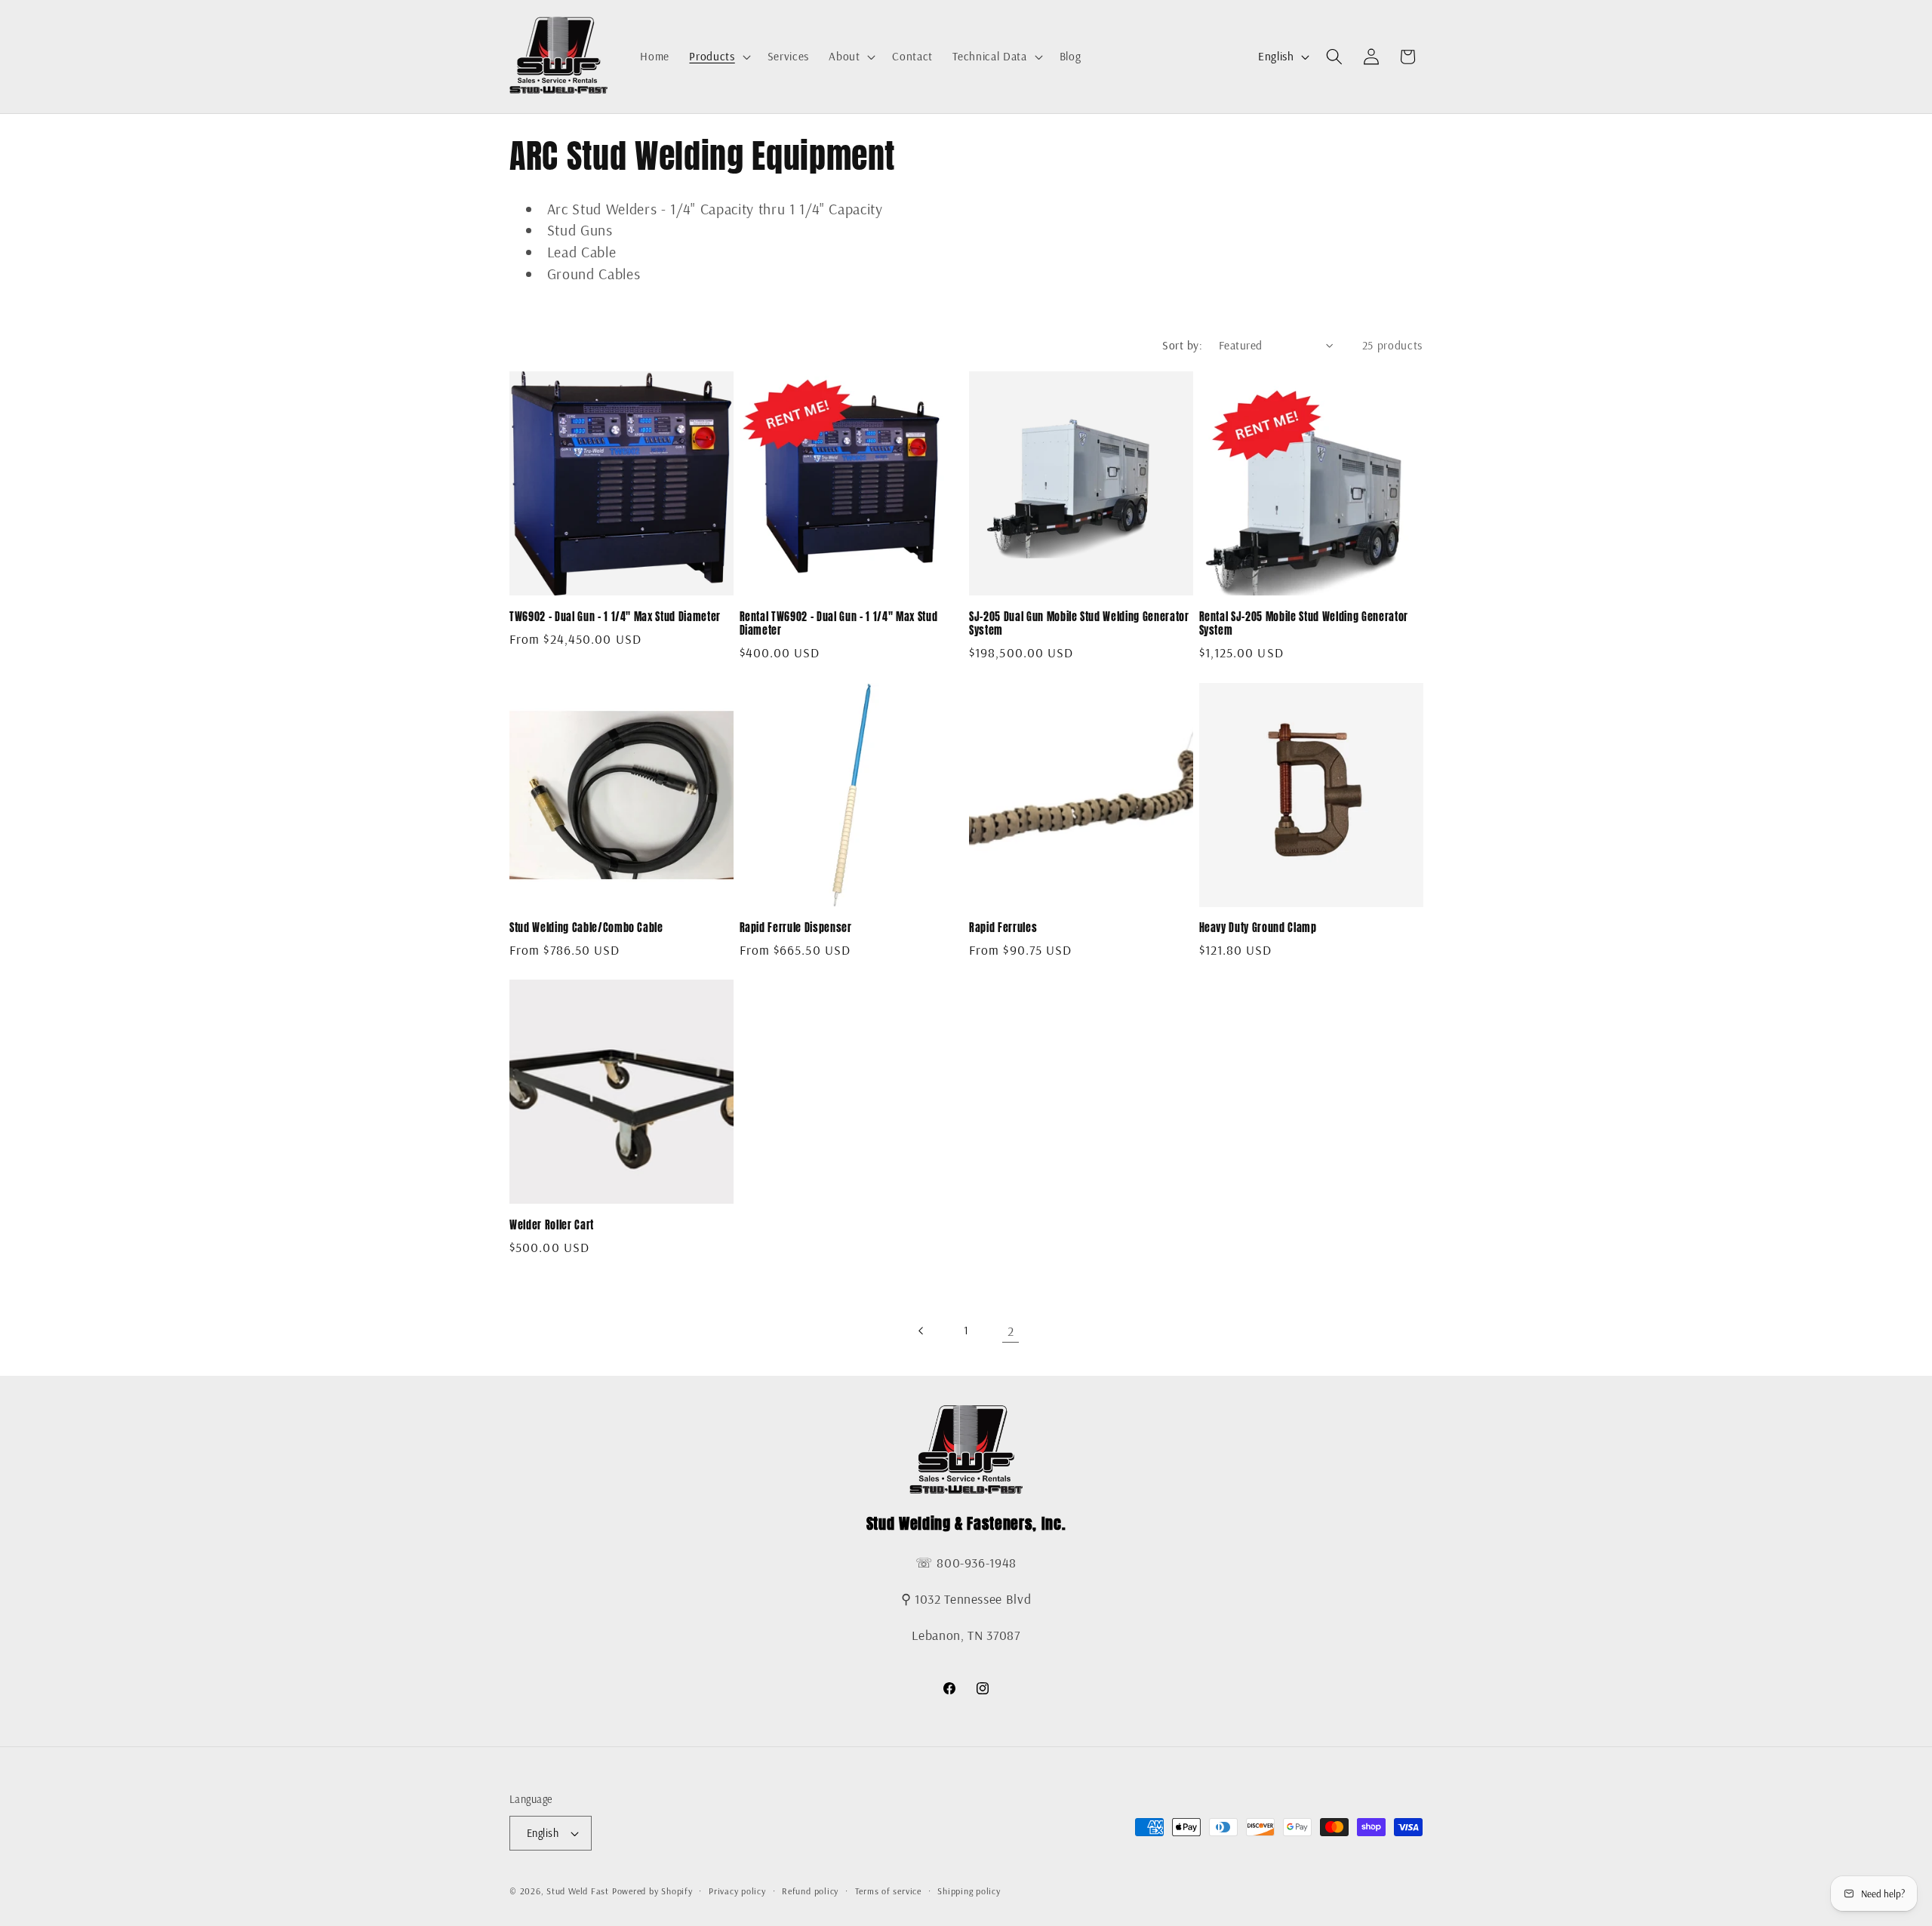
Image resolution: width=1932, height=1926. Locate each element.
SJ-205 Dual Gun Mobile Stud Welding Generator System (1079, 624)
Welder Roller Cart (552, 1225)
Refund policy (810, 1891)
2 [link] (1011, 1331)
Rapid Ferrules (1003, 928)
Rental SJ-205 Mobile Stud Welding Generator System (1304, 624)
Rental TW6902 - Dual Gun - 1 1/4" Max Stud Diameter (839, 624)
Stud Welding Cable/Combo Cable (586, 928)
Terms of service (888, 1891)
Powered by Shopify (652, 1891)
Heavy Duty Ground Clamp (1258, 928)
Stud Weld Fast (578, 1891)
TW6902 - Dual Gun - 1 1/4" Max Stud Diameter (615, 617)
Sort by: (1182, 345)
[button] (718, 57)
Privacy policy (737, 1891)
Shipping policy (969, 1891)
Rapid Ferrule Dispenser (796, 928)
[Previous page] (921, 1331)
